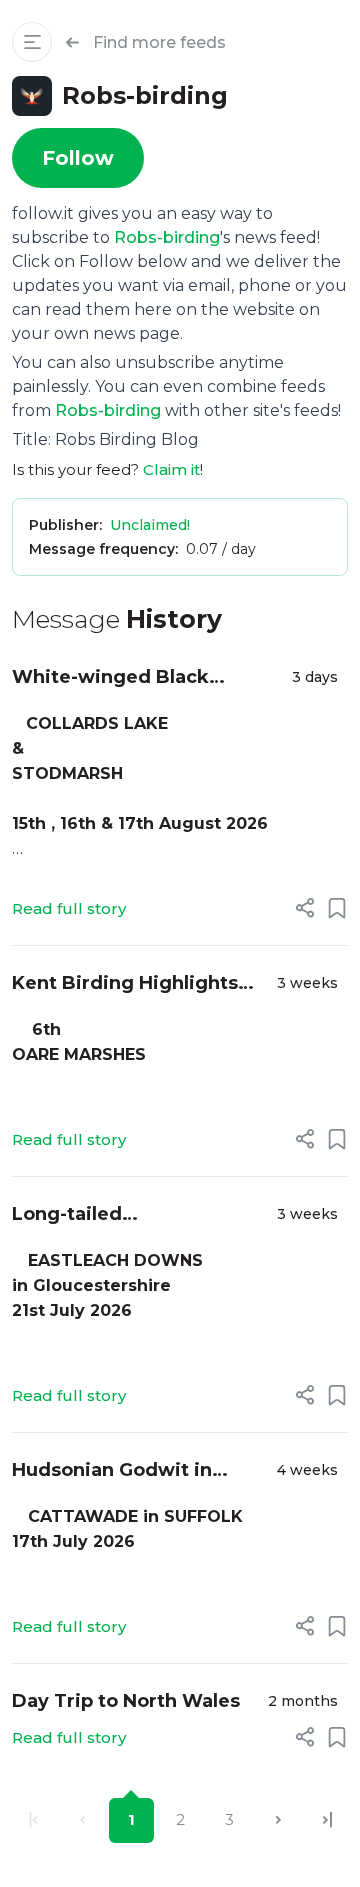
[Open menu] (32, 42)
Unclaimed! (150, 525)
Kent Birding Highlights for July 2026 (125, 984)
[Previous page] (82, 1820)
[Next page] (278, 1820)
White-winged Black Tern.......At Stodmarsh (121, 678)
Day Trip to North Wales (126, 1701)
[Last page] (327, 1820)
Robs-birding (167, 237)
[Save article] (337, 908)
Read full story (69, 908)
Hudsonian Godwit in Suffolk (112, 1471)
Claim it (171, 469)
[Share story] (305, 908)
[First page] (33, 1820)
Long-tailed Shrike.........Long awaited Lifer (135, 1215)
